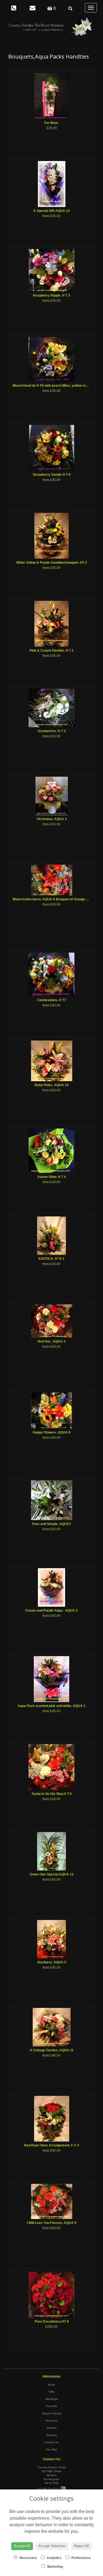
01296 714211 (49, 2489)
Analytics (54, 2558)
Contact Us (51, 2442)
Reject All (81, 2546)
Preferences (81, 2558)
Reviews (52, 2435)
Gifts (51, 2392)
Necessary (28, 2558)
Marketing (55, 2567)
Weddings (52, 2399)
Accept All (22, 2546)
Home (51, 2385)
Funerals (52, 2406)
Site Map (51, 2449)
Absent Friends (52, 2413)
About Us (51, 2421)
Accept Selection (52, 2546)
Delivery (52, 2428)
